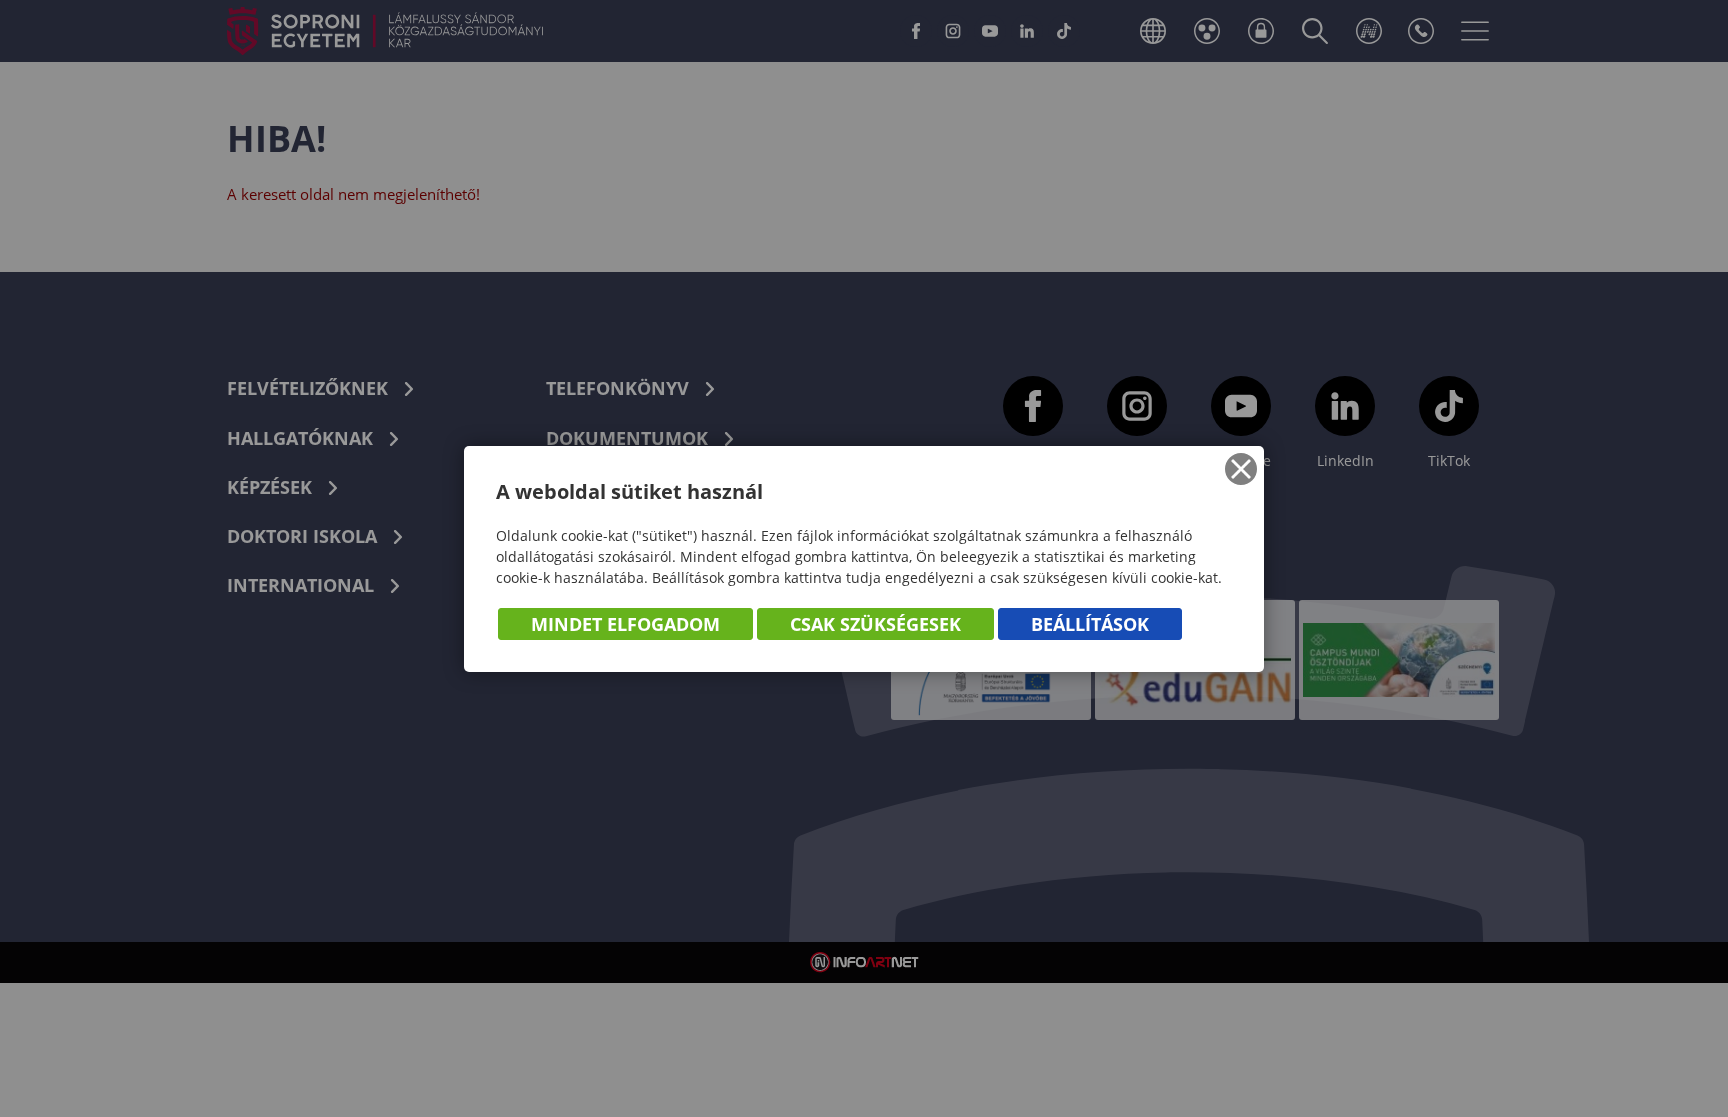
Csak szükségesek (875, 624)
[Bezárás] (1241, 469)
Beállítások (1090, 624)
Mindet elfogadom (625, 624)
